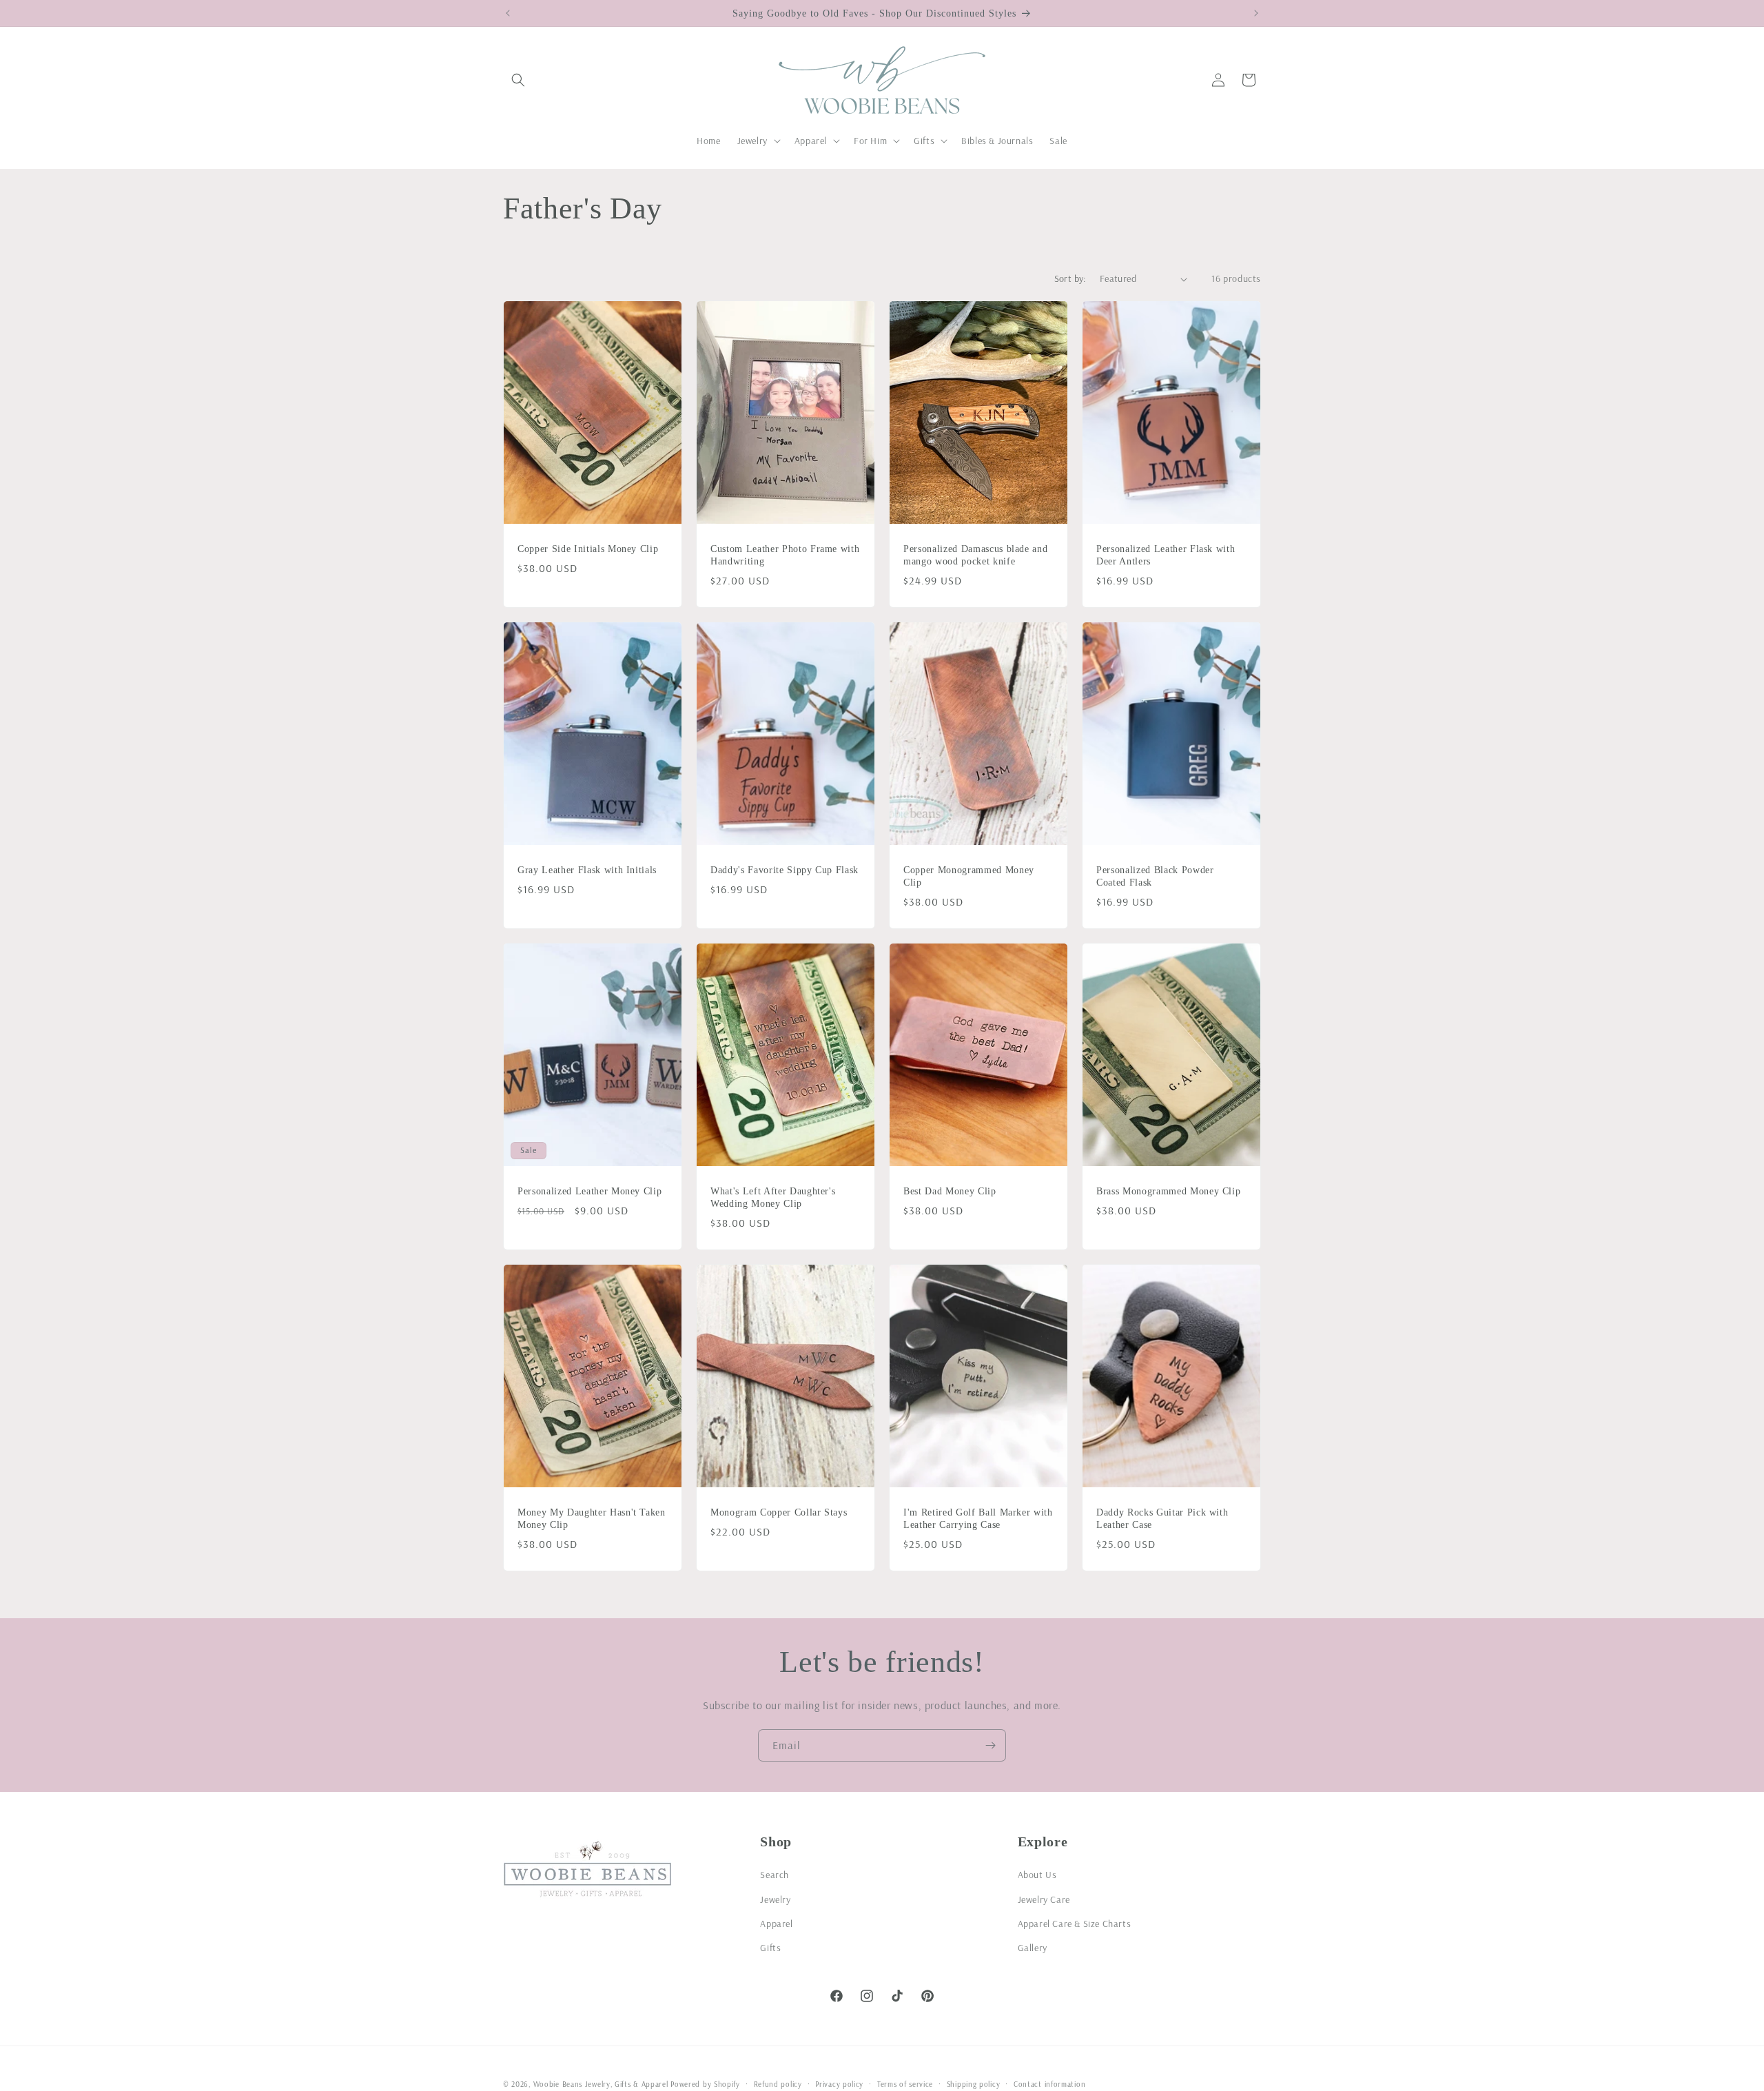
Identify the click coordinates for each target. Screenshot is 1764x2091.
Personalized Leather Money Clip (589, 1191)
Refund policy (778, 2083)
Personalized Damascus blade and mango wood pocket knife (975, 555)
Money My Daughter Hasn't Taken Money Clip (592, 1518)
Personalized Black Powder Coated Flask (1155, 876)
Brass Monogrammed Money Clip (1168, 1191)
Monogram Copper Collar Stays (779, 1512)
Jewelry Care (1044, 1899)
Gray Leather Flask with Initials (587, 870)
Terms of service (905, 2083)
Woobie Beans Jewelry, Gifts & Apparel (601, 2084)
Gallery (1033, 1947)
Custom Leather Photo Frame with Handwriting (785, 555)
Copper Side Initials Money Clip (588, 549)
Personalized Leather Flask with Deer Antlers (1166, 555)
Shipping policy (974, 2083)
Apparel (776, 1923)
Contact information (1049, 2083)
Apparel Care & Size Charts (1075, 1923)
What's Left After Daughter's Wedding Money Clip (773, 1197)
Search (775, 1875)
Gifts (770, 1947)
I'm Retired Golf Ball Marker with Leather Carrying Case (978, 1518)
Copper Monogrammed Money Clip (969, 876)
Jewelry (775, 1899)
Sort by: (1070, 278)
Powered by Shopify (705, 2084)
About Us (1037, 1875)
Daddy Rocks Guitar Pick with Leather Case (1162, 1518)
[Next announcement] (1256, 13)
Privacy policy (839, 2083)
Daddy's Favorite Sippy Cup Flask (784, 870)
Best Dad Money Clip (950, 1191)
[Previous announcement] (508, 13)
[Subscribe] (990, 1745)
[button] (518, 80)
